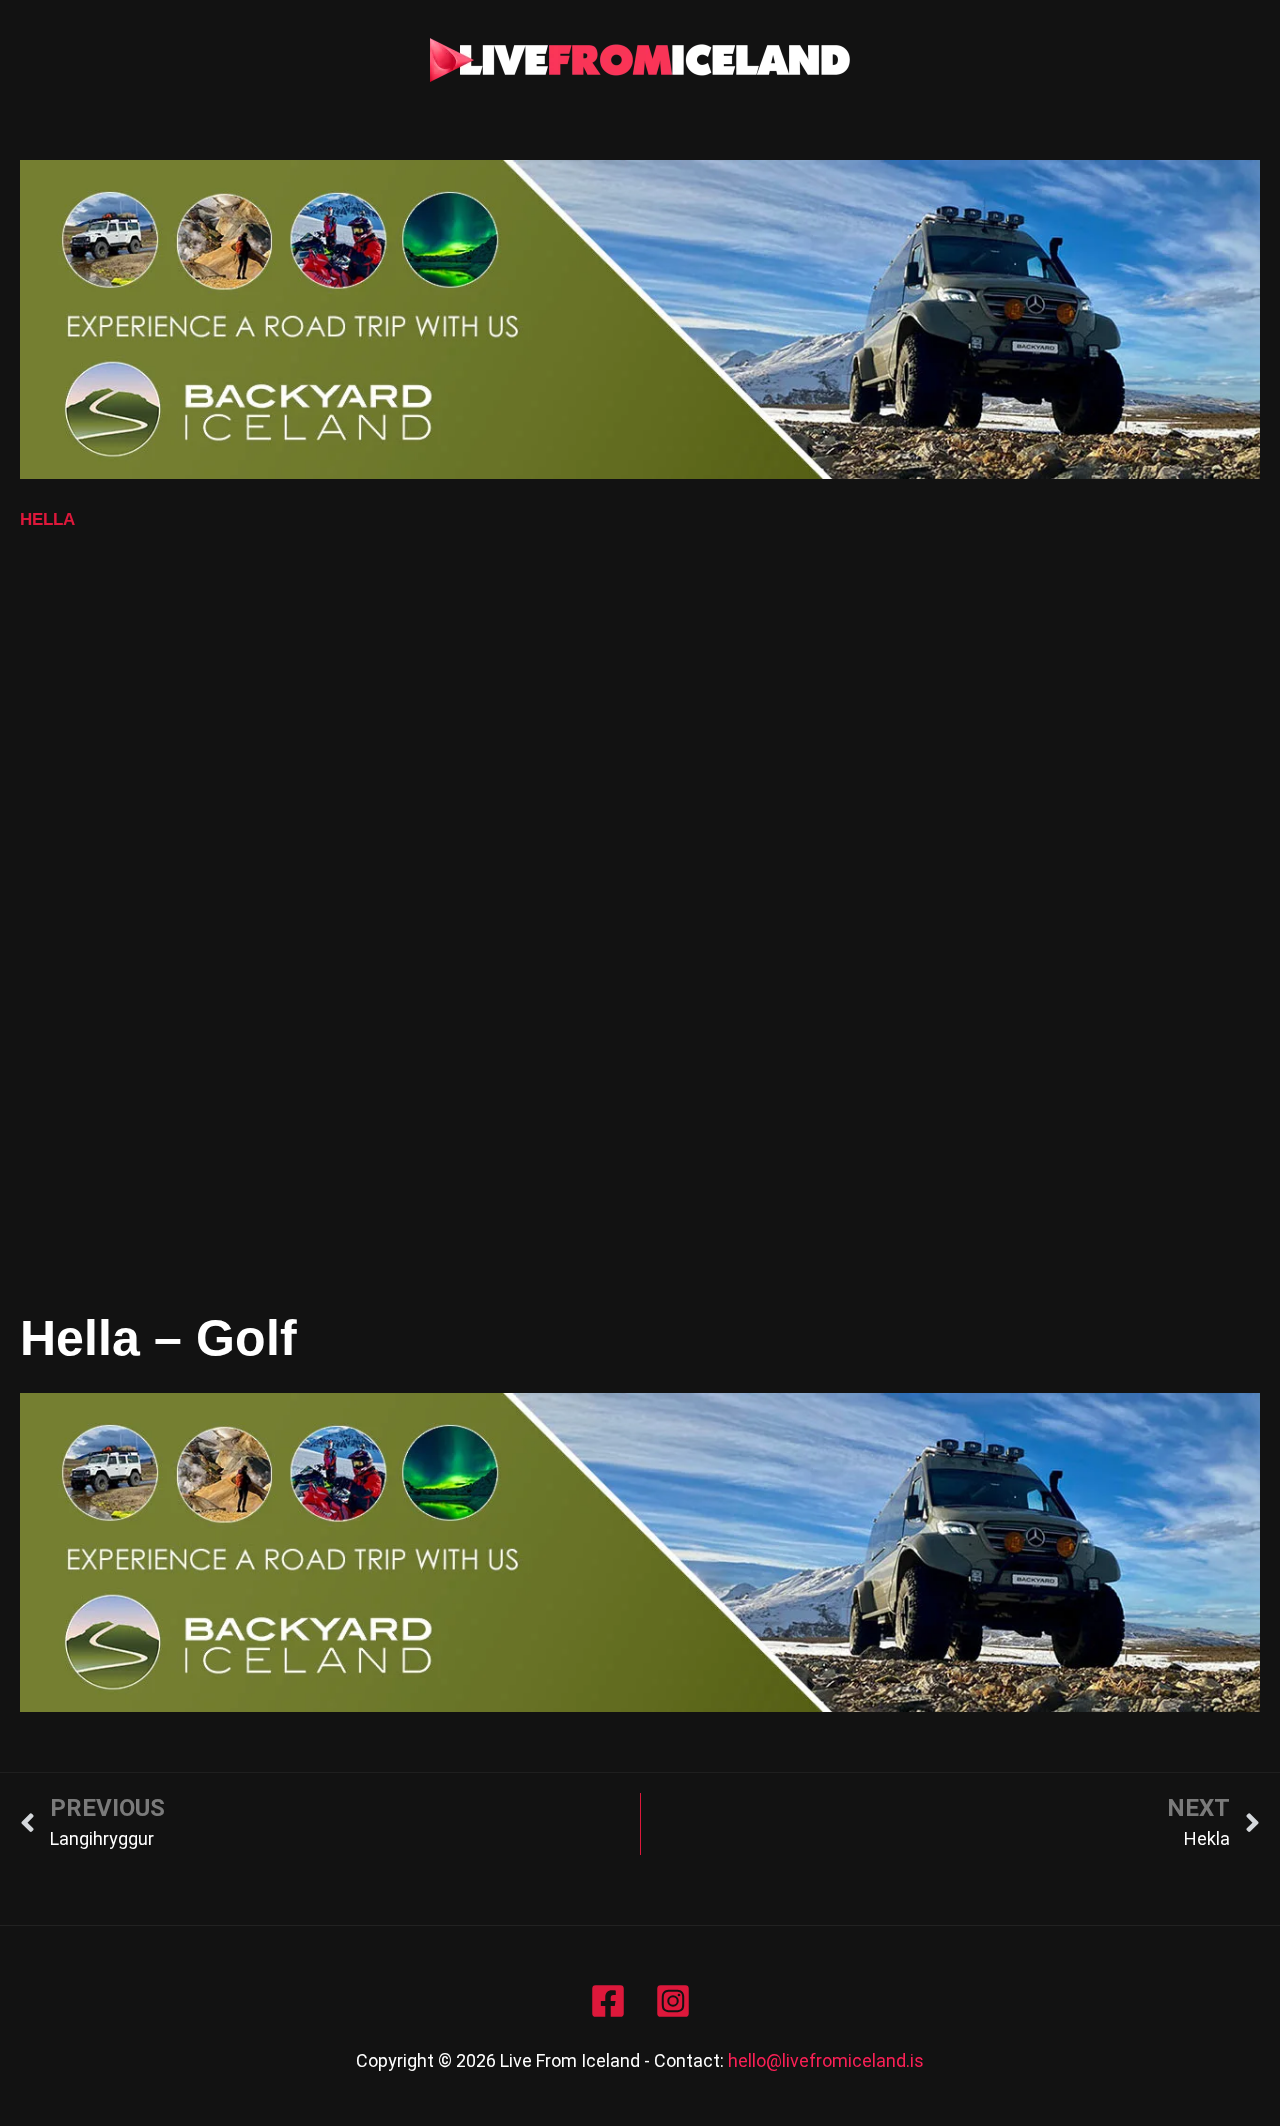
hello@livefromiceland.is (826, 2060)
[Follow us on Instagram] (673, 2001)
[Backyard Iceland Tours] (640, 317)
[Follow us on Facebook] (608, 2001)
